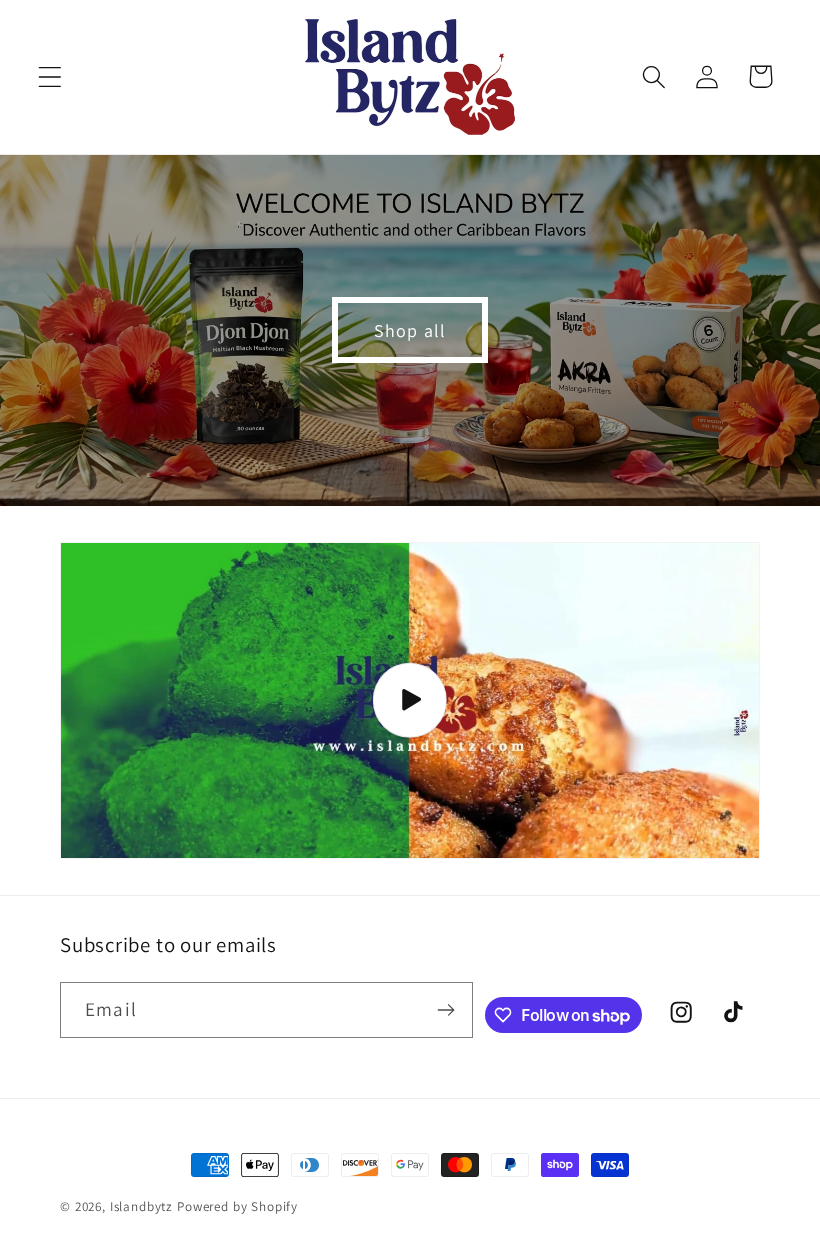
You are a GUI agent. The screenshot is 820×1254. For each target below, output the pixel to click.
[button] (50, 76)
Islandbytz (141, 1206)
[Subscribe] (445, 1010)
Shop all (410, 330)
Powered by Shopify (237, 1206)
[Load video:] (410, 700)
